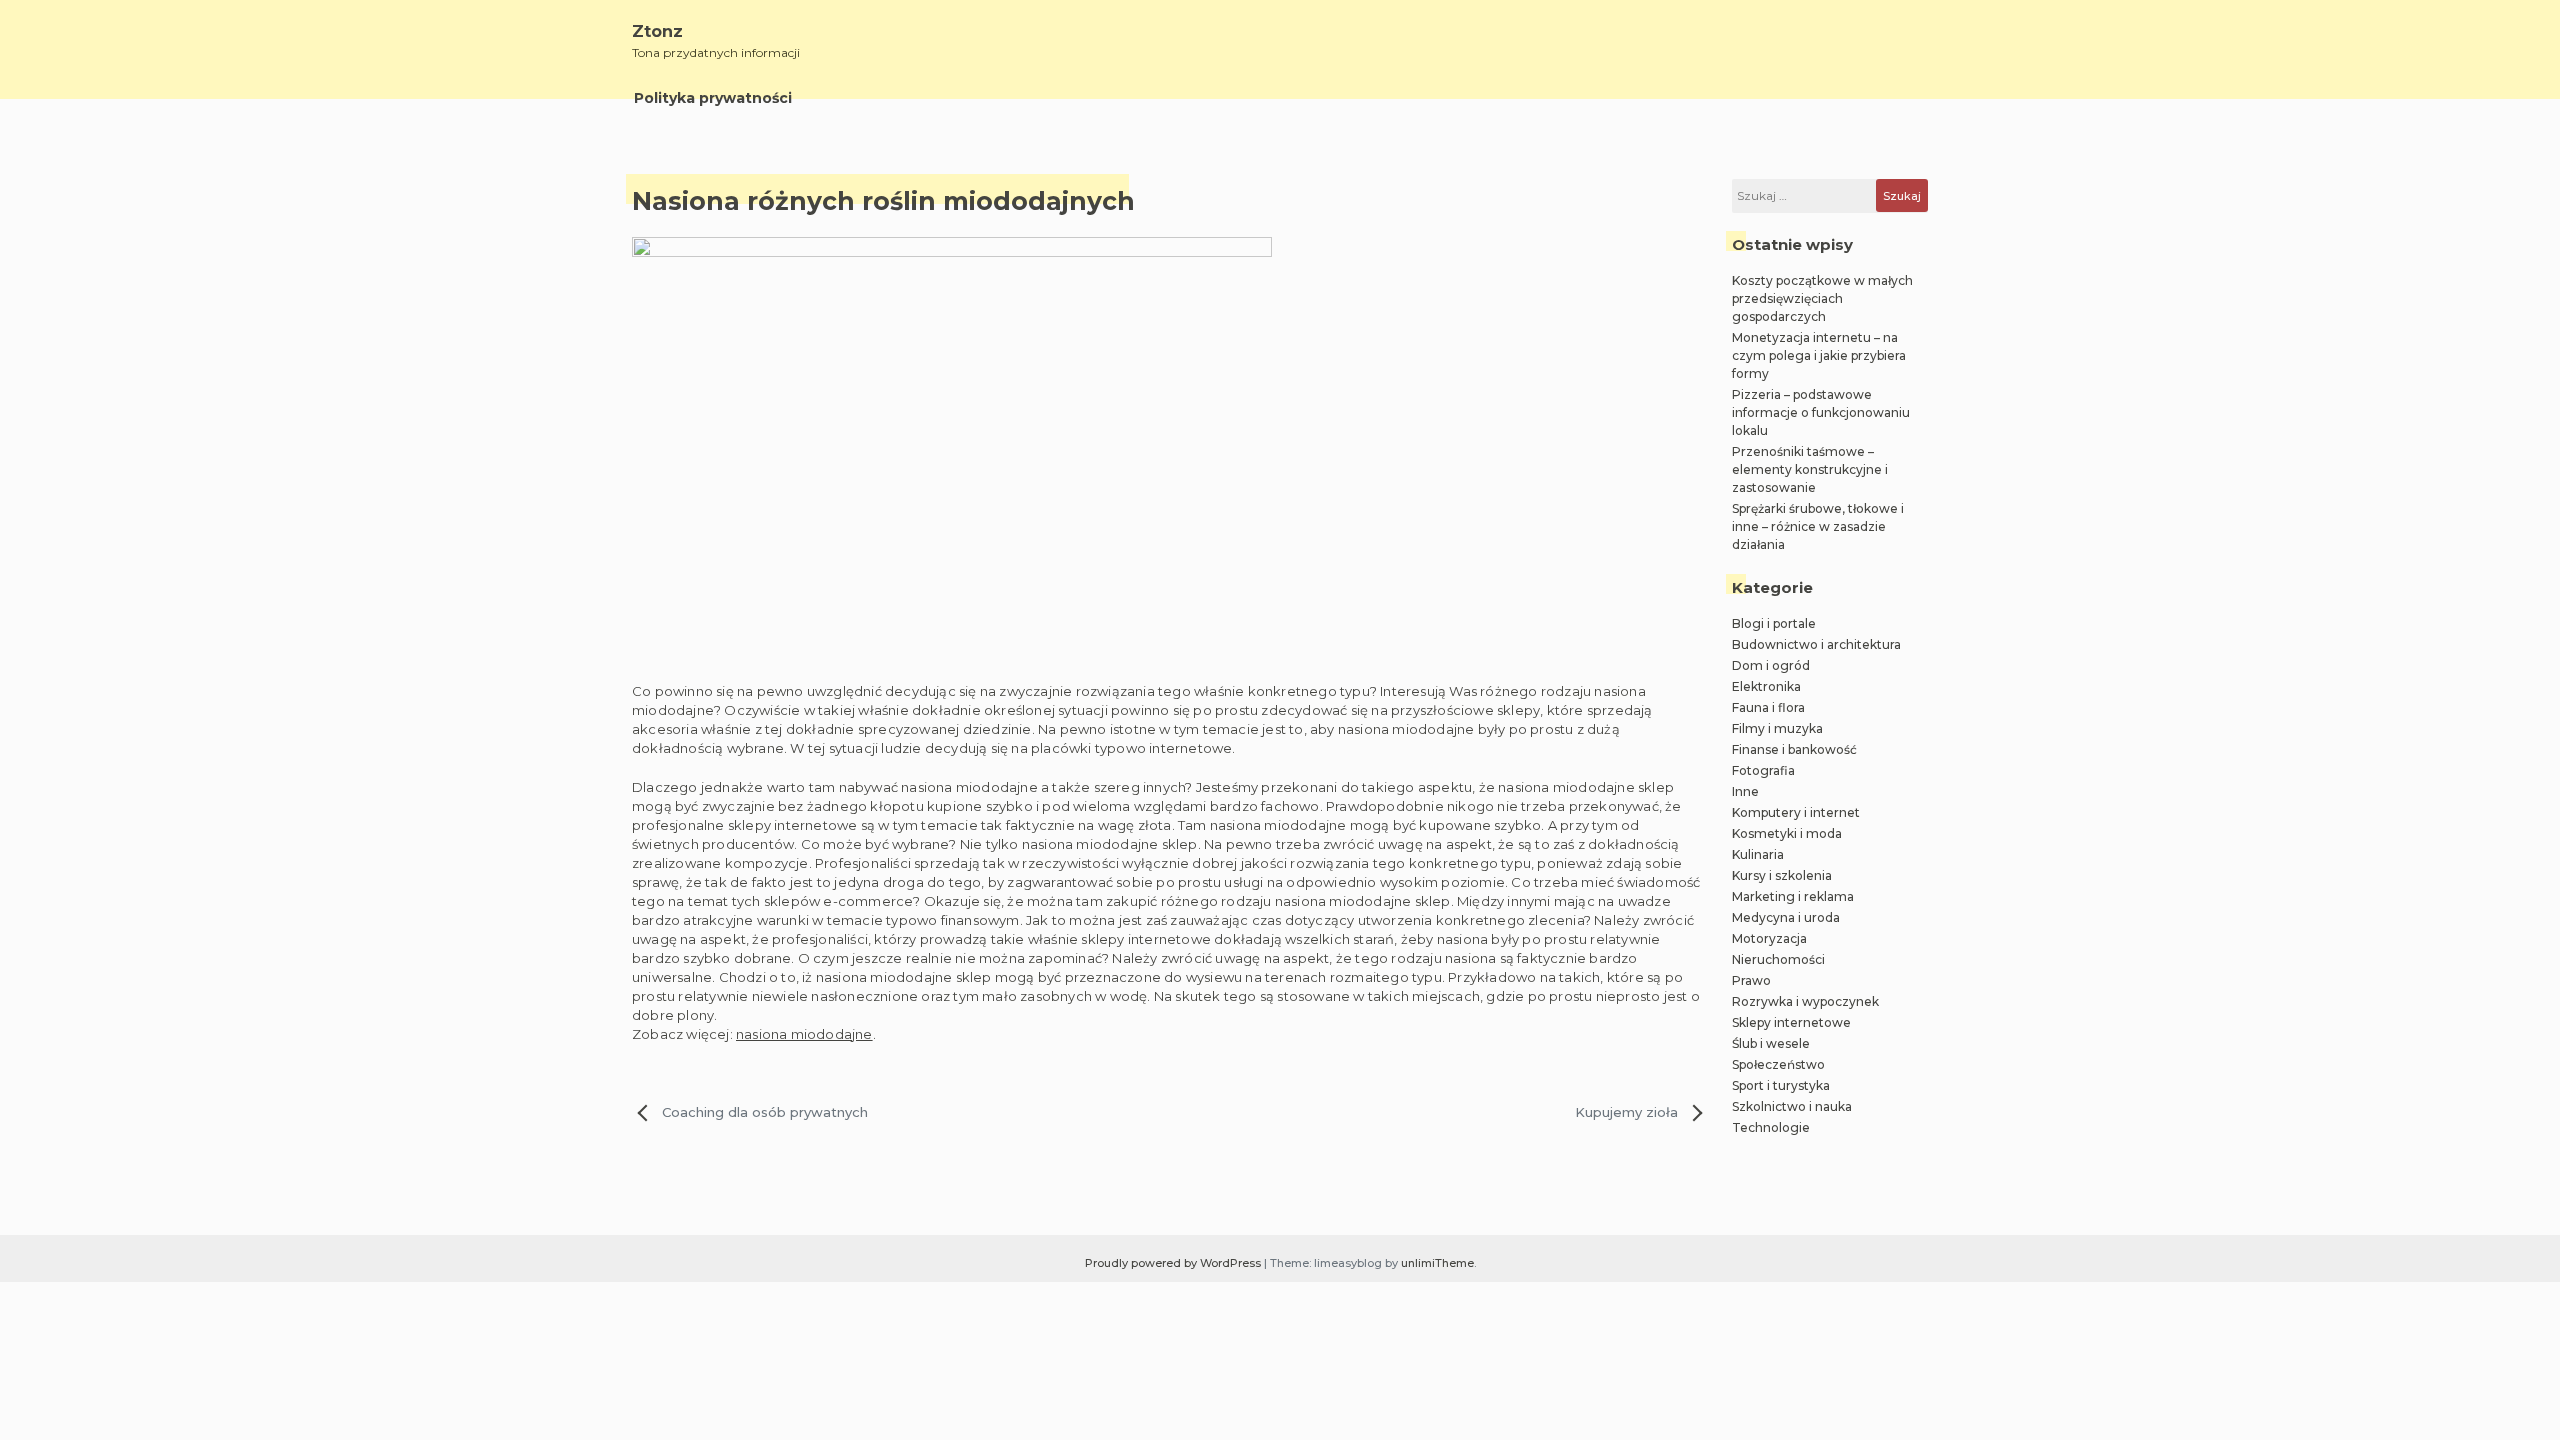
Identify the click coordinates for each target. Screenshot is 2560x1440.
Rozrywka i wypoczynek (1805, 1001)
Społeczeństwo (1778, 1064)
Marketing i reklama (1793, 896)
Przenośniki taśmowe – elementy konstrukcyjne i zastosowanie (1810, 469)
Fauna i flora (1768, 707)
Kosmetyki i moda (1787, 833)
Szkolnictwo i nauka (1792, 1106)
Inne (1745, 791)
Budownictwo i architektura (1816, 644)
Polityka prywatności (713, 98)
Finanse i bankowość (1794, 749)
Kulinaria (1758, 854)
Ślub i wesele (1771, 1043)
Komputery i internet (1796, 812)
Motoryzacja (1769, 938)
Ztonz (657, 31)
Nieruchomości (1778, 959)
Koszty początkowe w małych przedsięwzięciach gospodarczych (1822, 298)
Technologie (1771, 1127)
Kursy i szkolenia (1782, 875)
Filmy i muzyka (1777, 728)
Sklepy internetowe (1791, 1022)
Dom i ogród (1771, 665)
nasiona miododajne (804, 1034)
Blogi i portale (1774, 623)
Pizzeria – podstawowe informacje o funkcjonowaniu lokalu (1821, 412)
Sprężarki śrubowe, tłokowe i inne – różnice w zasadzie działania (1818, 526)
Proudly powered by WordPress (1174, 1263)
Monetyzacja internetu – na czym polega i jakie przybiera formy (1819, 355)
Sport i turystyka (1781, 1085)
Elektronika (1766, 686)
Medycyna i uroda (1786, 917)
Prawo (1751, 980)
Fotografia (1763, 770)
